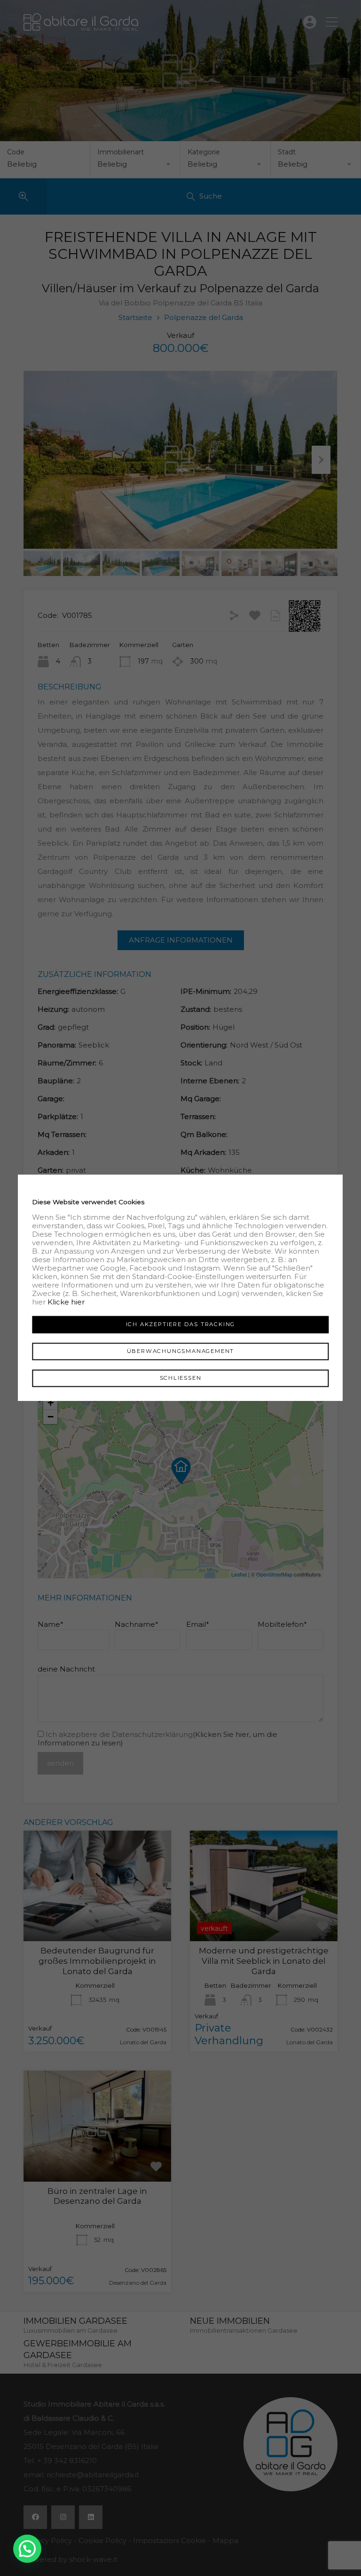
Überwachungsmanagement (181, 1351)
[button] (27, 2549)
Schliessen (181, 1378)
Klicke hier (66, 1302)
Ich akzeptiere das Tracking (181, 1324)
